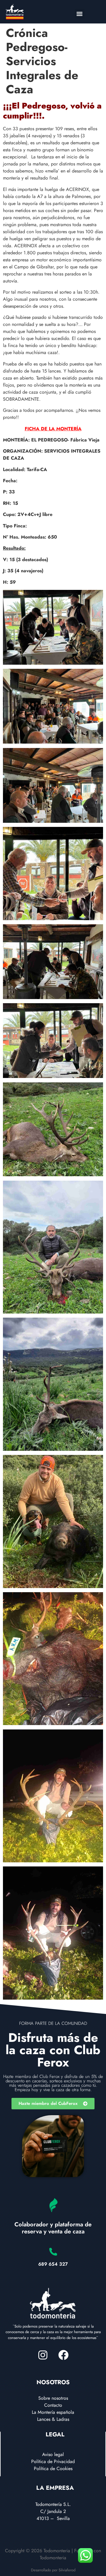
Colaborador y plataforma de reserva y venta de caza (53, 2228)
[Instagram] (43, 2355)
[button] (80, 14)
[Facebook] (63, 2355)
